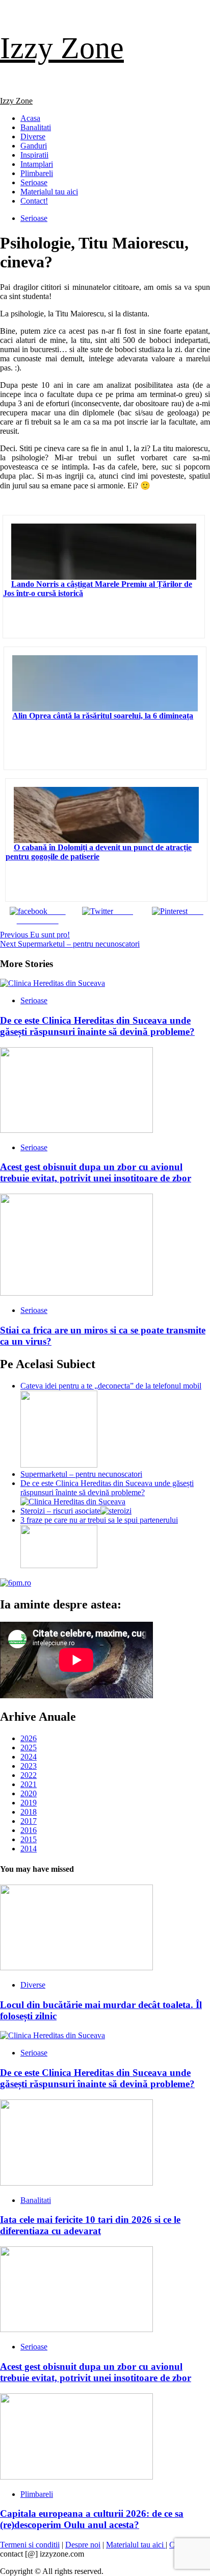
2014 (29, 1849)
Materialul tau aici (49, 192)
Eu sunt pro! (35, 935)
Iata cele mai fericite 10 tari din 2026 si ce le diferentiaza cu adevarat (90, 2225)
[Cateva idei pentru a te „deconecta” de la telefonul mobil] (59, 1465)
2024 (29, 1757)
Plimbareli (37, 173)
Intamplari (37, 164)
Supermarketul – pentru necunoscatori (70, 944)
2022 (29, 1775)
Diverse (33, 137)
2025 (29, 1748)
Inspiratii (34, 155)
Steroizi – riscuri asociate (60, 1511)
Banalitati (36, 127)
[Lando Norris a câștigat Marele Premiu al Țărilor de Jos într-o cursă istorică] (104, 552)
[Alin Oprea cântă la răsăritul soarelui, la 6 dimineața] (105, 683)
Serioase (34, 182)
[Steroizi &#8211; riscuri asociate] (116, 1511)
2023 (29, 1766)
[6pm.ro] (16, 1583)
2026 (29, 1738)
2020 (29, 1793)
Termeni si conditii (30, 2545)
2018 (29, 1812)
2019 (29, 1803)
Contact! (34, 201)
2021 (29, 1784)
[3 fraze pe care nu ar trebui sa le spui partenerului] (59, 1565)
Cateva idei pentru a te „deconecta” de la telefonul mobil (111, 1386)
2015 (29, 1839)
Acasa (30, 118)
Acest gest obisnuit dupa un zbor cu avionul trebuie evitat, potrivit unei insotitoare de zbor (96, 1172)
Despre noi (83, 2545)
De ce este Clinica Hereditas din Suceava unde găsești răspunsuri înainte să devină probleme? (97, 1026)
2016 (29, 1830)
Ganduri (34, 146)
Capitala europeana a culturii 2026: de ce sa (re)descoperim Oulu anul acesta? (92, 2519)
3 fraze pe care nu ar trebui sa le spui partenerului (99, 1520)
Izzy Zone (62, 48)
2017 (29, 1821)
